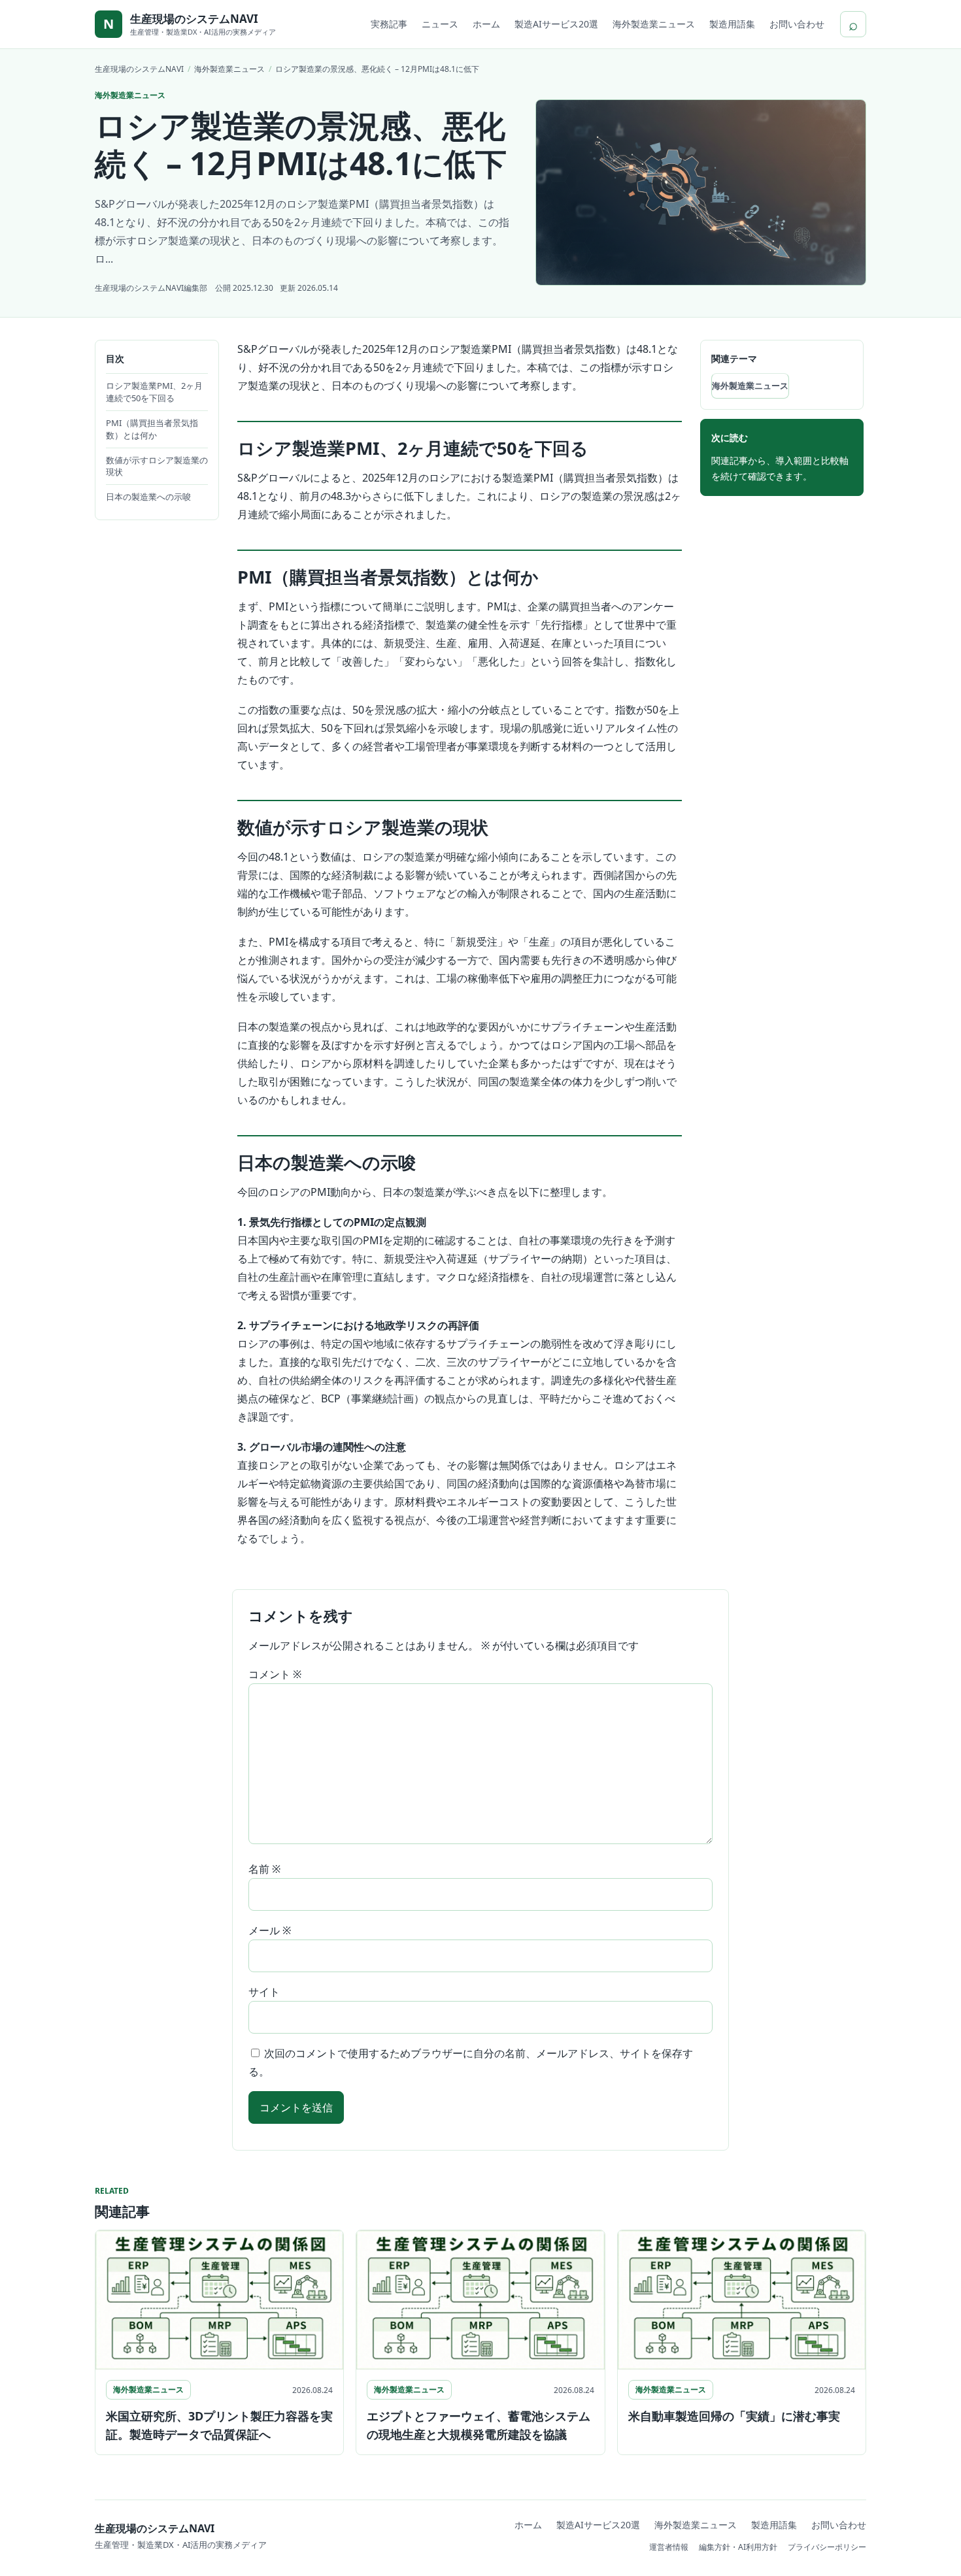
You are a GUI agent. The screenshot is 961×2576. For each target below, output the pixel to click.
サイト (264, 1992)
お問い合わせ (797, 24)
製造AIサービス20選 (556, 24)
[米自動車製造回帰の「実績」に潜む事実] (742, 2300)
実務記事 (389, 24)
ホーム (486, 24)
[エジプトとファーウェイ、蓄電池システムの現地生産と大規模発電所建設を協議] (480, 2300)
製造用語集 (732, 24)
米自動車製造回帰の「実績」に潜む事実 (734, 2416)
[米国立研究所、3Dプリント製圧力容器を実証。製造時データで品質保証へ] (219, 2300)
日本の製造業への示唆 (148, 497)
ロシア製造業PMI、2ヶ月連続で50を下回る (154, 392)
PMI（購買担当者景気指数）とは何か (152, 429)
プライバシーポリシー (827, 2547)
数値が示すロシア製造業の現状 (157, 466)
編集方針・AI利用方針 (738, 2547)
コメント (275, 1674)
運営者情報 (669, 2547)
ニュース (440, 24)
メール (270, 1930)
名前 (264, 1869)
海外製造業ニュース (654, 24)
